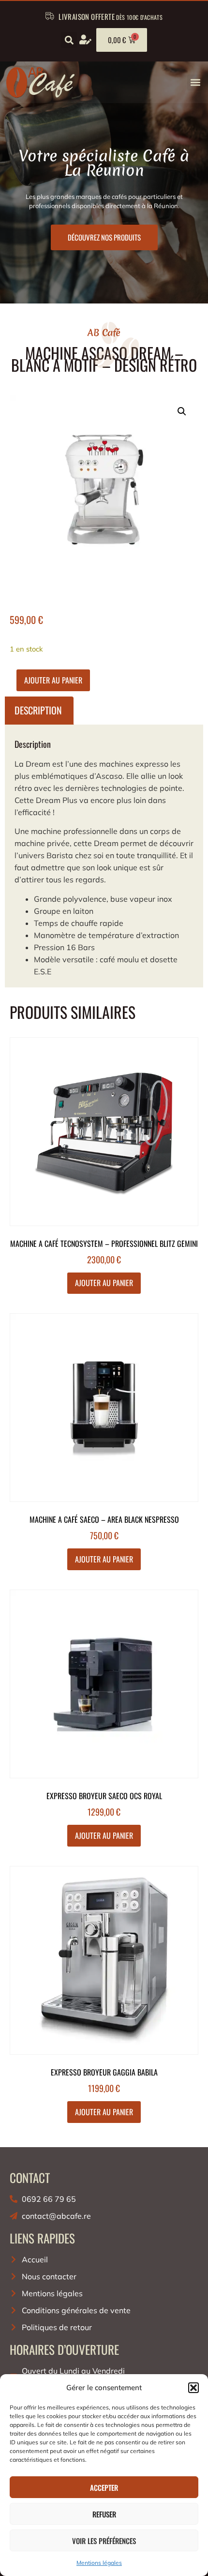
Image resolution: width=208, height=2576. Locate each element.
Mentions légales (99, 2563)
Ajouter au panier (53, 680)
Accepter (104, 2487)
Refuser (104, 2514)
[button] (193, 2388)
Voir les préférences (104, 2541)
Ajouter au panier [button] (104, 1283)
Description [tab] (38, 710)
